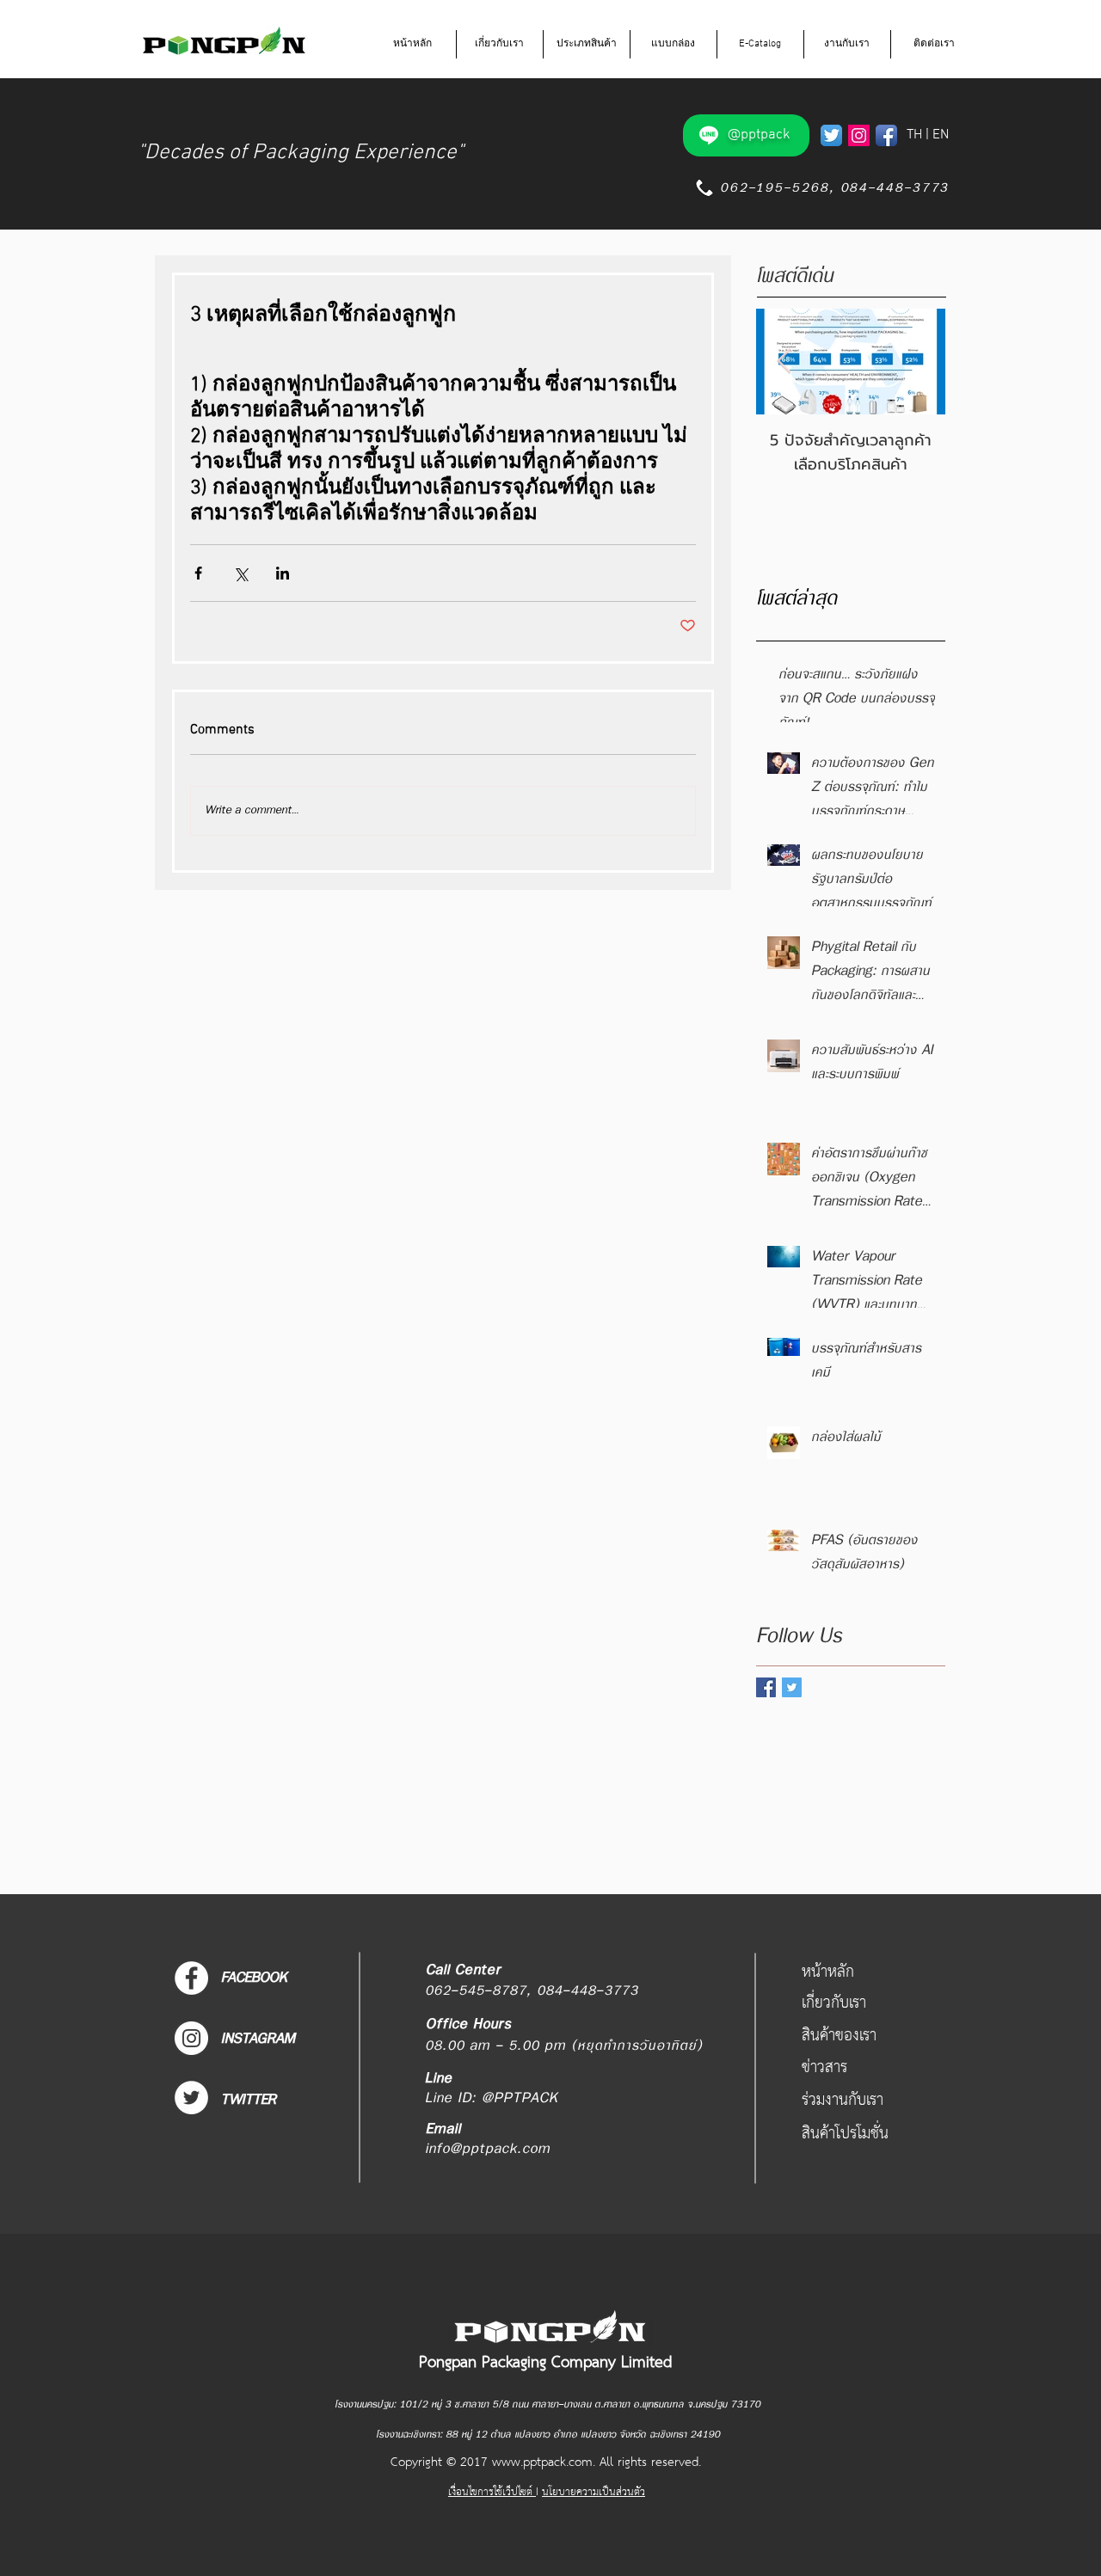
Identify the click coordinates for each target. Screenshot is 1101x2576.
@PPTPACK (520, 2098)
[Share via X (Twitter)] (240, 573)
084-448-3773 (895, 188)
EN (941, 135)
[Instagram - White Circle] (191, 2038)
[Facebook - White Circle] (191, 1978)
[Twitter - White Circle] (191, 2098)
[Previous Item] (784, 362)
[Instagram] (859, 135)
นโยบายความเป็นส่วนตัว (594, 2492)
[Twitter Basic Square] (792, 1687)
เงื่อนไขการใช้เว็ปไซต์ (492, 2492)
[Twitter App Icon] (831, 135)
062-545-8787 (476, 1991)
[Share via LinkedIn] (283, 573)
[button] (500, 44)
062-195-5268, (774, 188)
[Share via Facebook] (198, 573)
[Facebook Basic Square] (766, 1687)
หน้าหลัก (828, 1972)
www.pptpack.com (542, 2463)
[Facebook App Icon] (886, 135)
